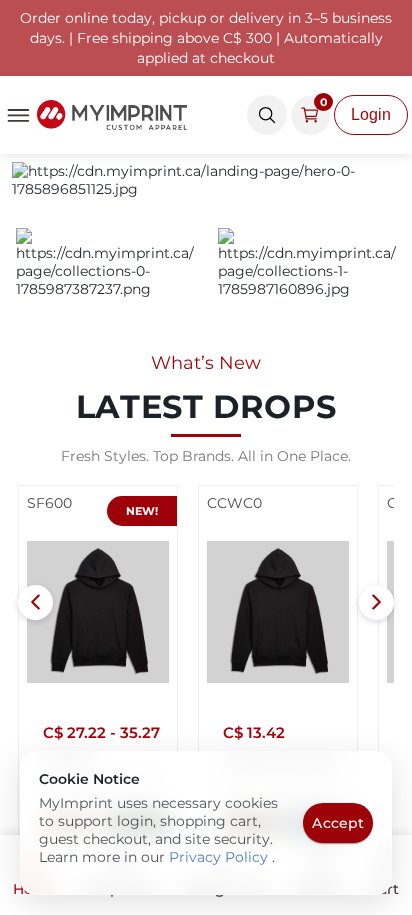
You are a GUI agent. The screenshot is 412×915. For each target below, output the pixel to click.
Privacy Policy (220, 857)
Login (371, 114)
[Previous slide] (35, 602)
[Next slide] (376, 602)
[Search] (267, 115)
